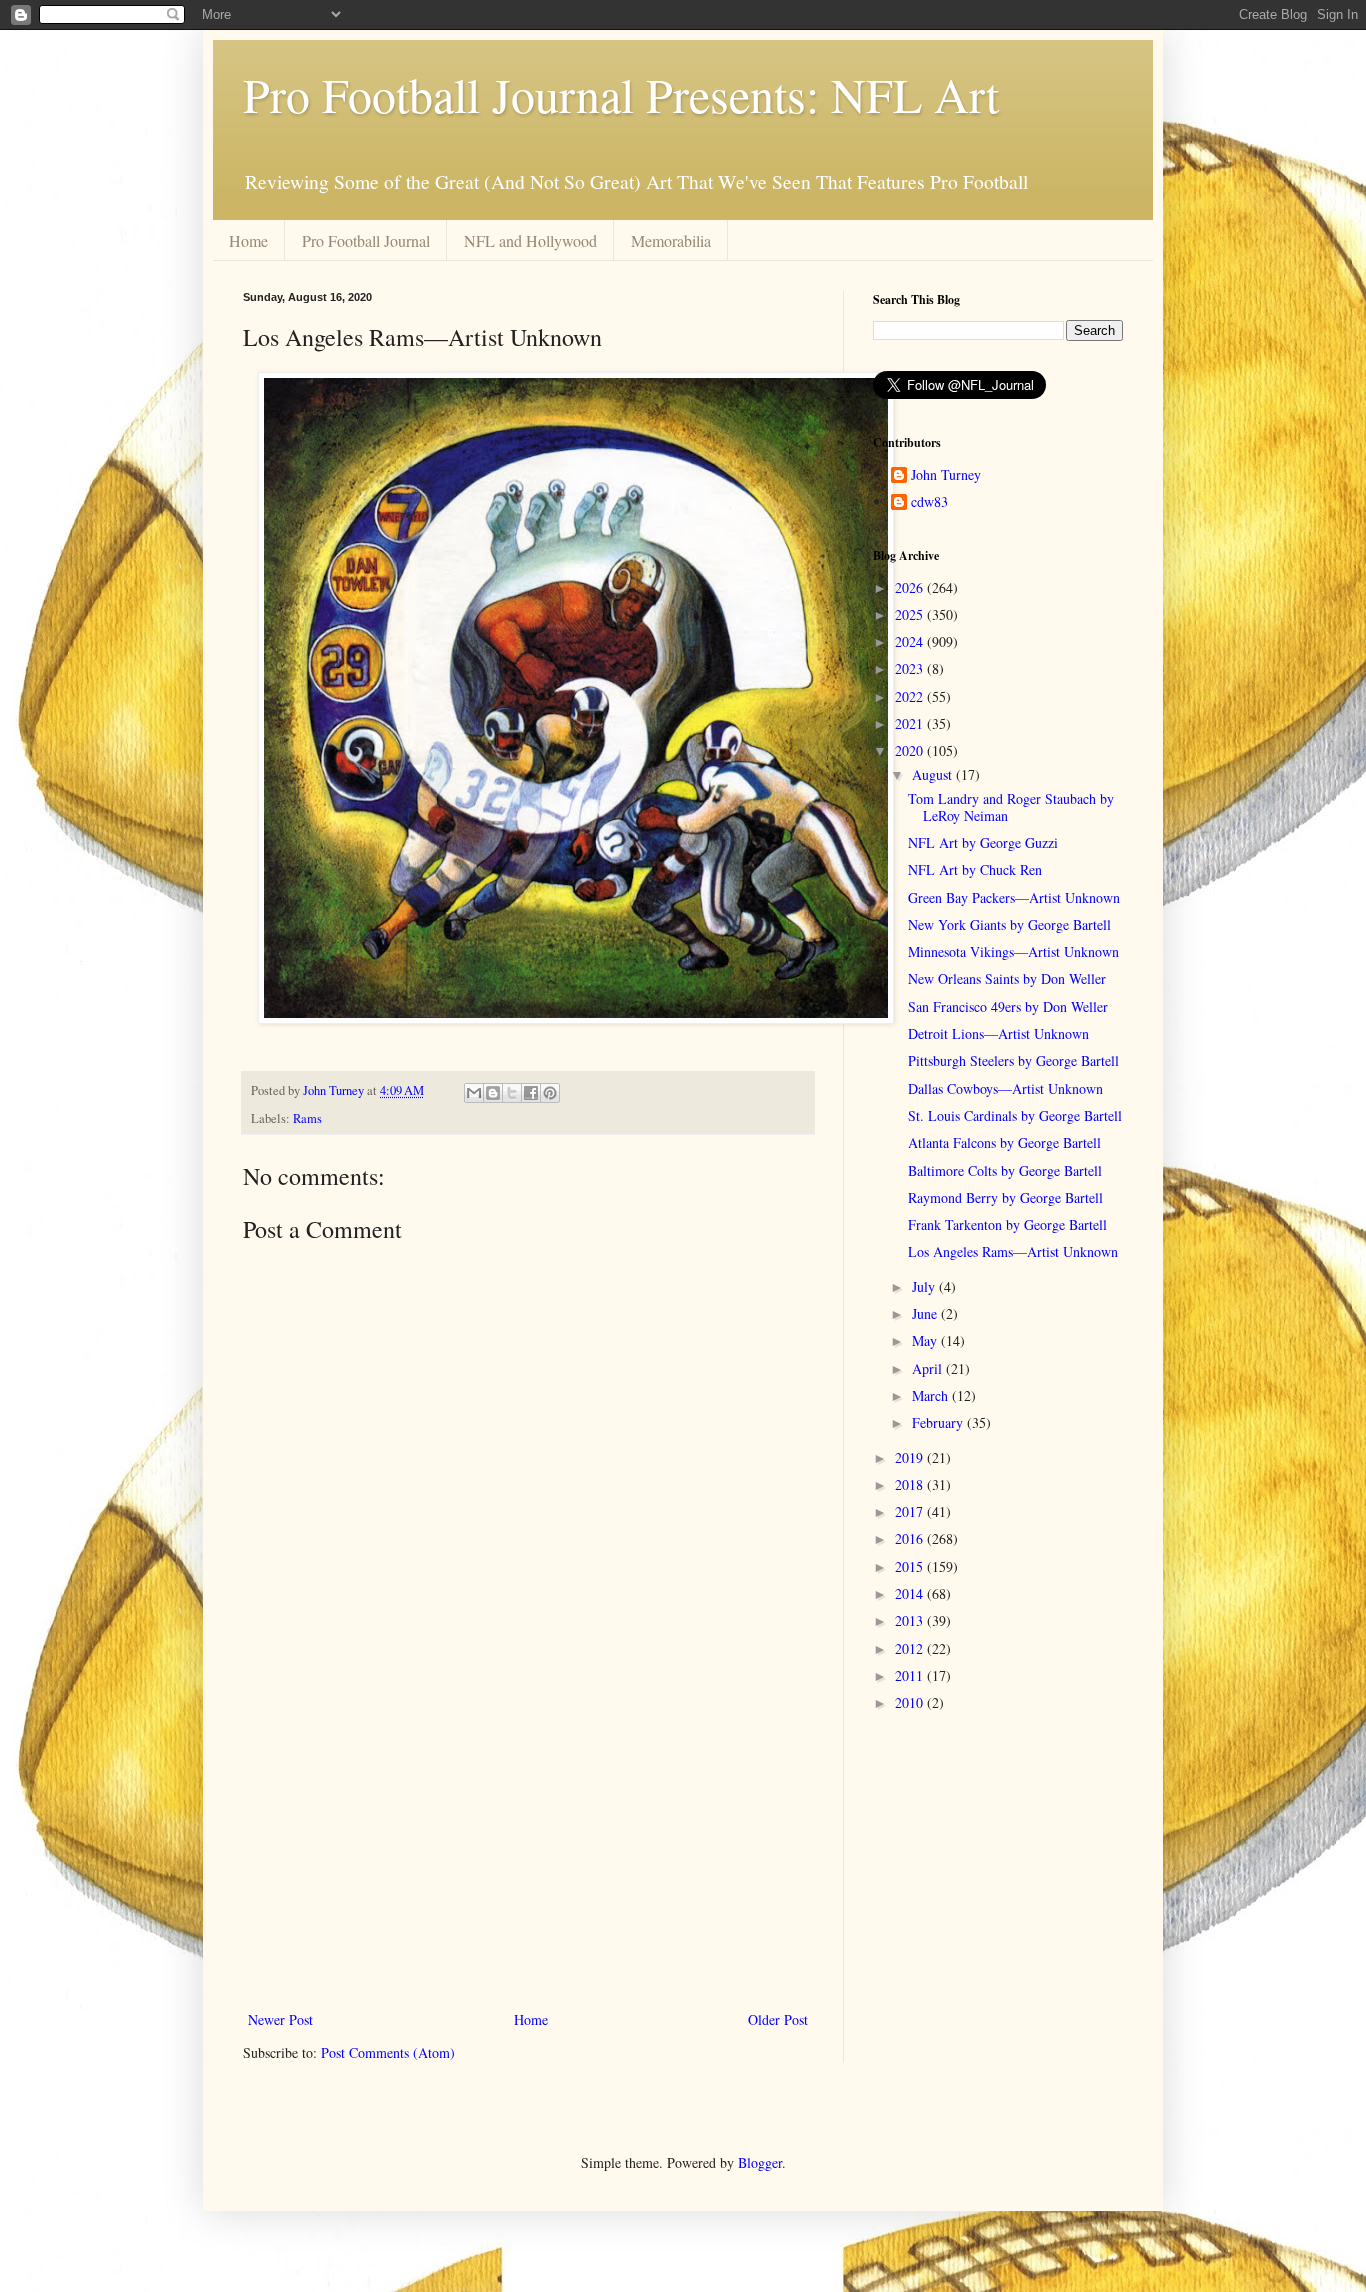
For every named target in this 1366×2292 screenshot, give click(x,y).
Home (248, 240)
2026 (911, 587)
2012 (911, 1648)
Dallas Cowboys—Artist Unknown (1005, 1088)
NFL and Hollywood (530, 240)
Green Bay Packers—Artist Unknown (1014, 897)
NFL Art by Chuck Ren (975, 869)
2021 (911, 723)
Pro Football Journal (366, 240)
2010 (911, 1702)
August (934, 774)
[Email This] (474, 1093)
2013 (911, 1620)
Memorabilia (671, 240)
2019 (911, 1457)
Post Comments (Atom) (388, 2052)
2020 (911, 750)
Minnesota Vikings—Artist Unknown (1013, 951)
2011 (911, 1675)
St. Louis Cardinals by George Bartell (1015, 1115)
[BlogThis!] (493, 1093)
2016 (911, 1538)
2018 (911, 1484)
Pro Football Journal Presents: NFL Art (621, 94)
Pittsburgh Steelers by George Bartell (1013, 1060)
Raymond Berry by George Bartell (1005, 1197)
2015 (911, 1566)
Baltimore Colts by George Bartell (1005, 1170)
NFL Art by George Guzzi (983, 842)
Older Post (778, 2019)
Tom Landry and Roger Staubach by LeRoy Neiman (1011, 807)
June (926, 1313)
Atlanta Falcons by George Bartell (1004, 1142)
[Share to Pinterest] (550, 1093)
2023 (911, 668)
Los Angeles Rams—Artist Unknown (1013, 1251)
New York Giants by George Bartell (1009, 924)
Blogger (760, 2162)
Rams (307, 1118)
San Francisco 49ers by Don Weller (1008, 1006)
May (926, 1340)
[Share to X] (512, 1093)
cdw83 (929, 502)
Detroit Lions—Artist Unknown (998, 1033)
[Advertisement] (528, 1842)
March (932, 1395)
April (929, 1368)
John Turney (946, 475)
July (925, 1286)
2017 (911, 1511)
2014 (911, 1593)
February (939, 1422)
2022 (911, 696)
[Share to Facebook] (531, 1093)
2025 (911, 614)
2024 (911, 641)
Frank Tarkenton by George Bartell (1007, 1224)
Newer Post (280, 2019)
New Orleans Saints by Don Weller (1007, 978)
